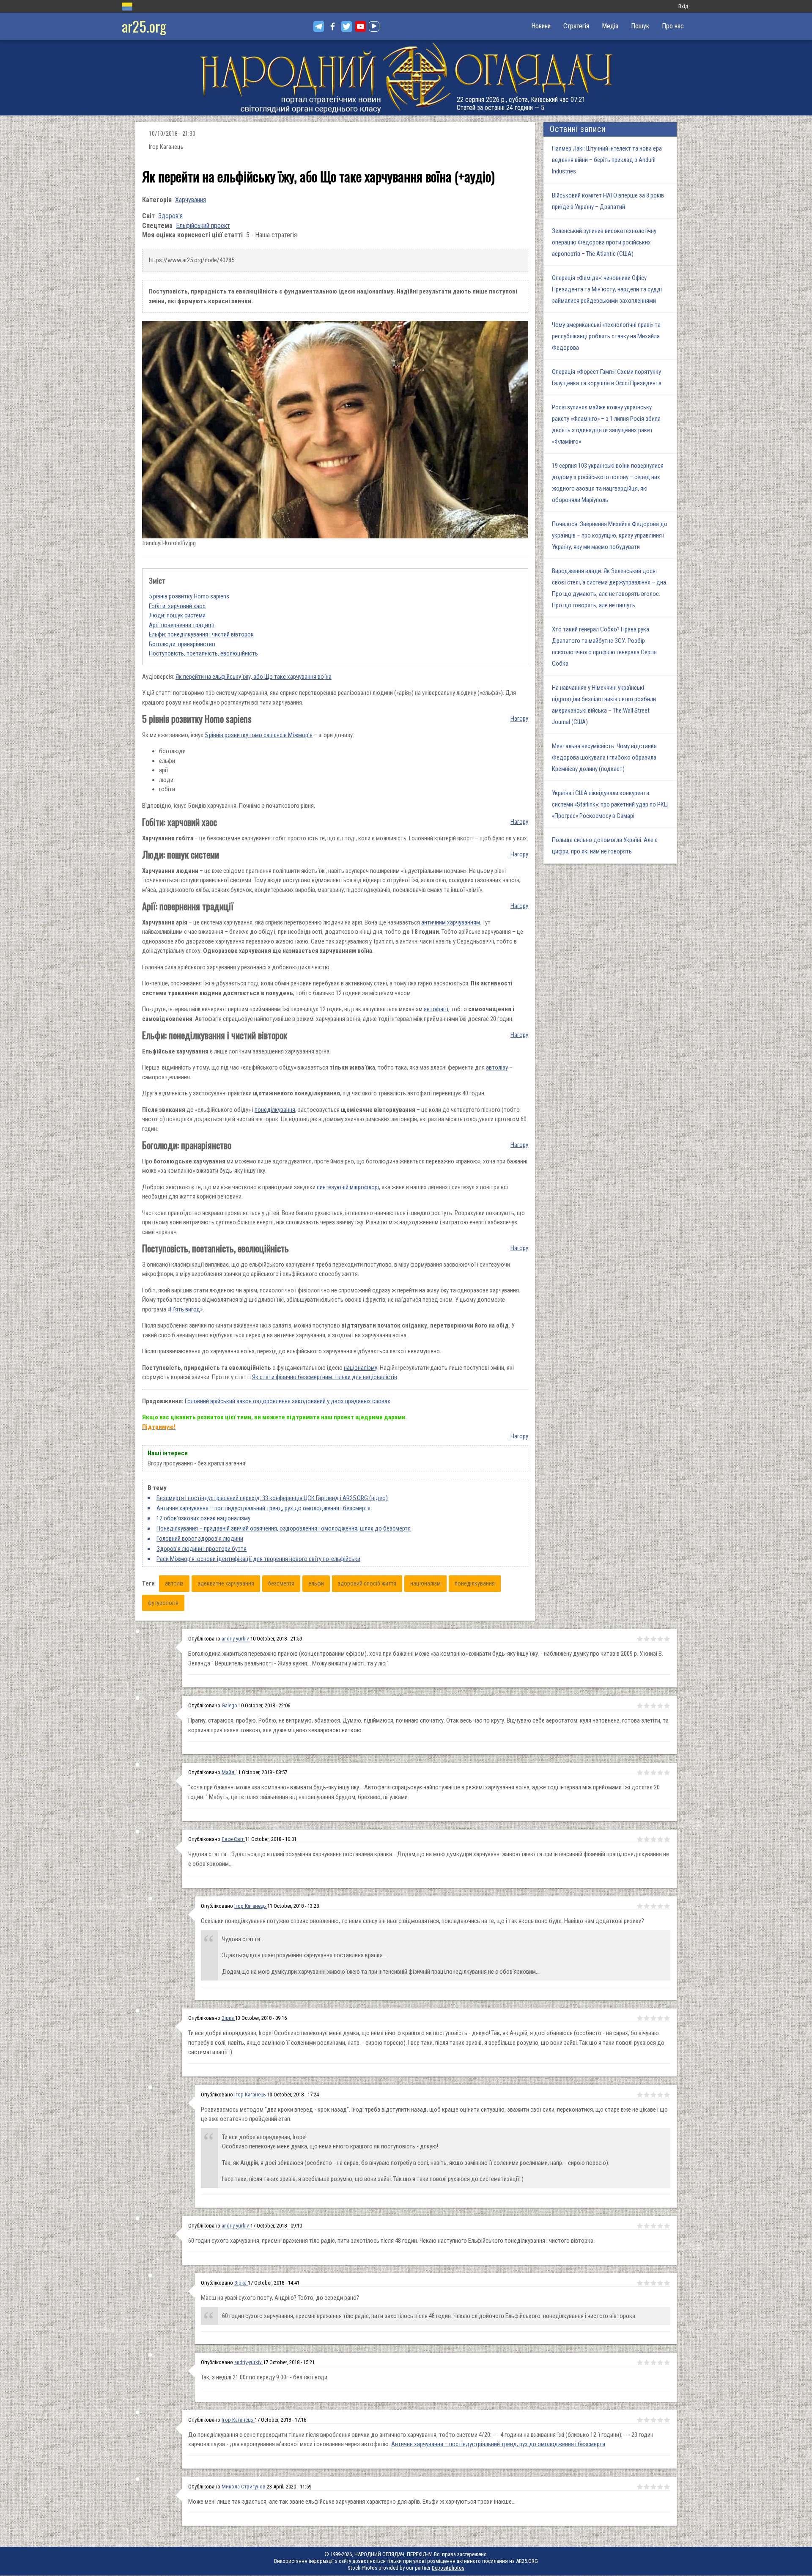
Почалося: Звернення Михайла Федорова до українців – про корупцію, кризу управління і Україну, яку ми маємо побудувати (610, 535)
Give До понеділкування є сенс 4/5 (660, 2420)
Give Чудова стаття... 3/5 (653, 1839)
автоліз (174, 1583)
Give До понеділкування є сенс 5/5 (667, 2420)
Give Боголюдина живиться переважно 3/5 (653, 1639)
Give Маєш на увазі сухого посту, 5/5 (667, 2283)
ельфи (316, 1583)
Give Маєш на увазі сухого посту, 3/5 (653, 2283)
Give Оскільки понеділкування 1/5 (640, 1906)
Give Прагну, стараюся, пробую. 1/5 (640, 1706)
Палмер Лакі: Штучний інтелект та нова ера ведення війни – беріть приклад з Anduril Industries (607, 160)
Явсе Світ (233, 1839)
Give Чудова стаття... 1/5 (640, 1839)
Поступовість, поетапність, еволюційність (203, 653)
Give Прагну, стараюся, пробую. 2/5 (647, 1706)
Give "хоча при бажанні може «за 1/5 (640, 1772)
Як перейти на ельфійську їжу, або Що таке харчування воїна (254, 677)
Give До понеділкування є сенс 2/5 (647, 2420)
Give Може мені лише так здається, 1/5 (640, 2487)
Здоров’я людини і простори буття (202, 1549)
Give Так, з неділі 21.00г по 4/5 (660, 2362)
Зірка (228, 2018)
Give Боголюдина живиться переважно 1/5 (640, 1639)
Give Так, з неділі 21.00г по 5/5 (667, 2362)
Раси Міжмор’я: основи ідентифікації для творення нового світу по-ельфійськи (258, 1559)
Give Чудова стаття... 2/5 (647, 1839)
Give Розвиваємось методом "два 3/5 (653, 2095)
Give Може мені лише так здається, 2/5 (647, 2487)
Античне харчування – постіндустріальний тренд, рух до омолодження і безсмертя (263, 1508)
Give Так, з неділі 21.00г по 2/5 (647, 2362)
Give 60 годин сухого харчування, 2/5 (647, 2226)
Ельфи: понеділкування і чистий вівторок (201, 634)
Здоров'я (170, 216)
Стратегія (576, 26)
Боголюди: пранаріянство (182, 644)
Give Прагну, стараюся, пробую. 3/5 (653, 1706)
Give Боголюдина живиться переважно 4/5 (660, 1639)
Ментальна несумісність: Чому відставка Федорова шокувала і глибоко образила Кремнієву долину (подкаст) (604, 757)
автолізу (497, 1067)
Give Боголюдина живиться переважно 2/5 (647, 1639)
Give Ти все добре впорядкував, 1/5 (640, 2018)
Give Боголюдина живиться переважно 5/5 (667, 1639)
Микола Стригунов (244, 2487)
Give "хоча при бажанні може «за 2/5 (647, 1772)
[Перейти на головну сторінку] (406, 78)
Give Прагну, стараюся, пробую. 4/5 (660, 1706)
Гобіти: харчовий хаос (177, 606)
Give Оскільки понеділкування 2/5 (647, 1906)
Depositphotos (448, 2568)
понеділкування (275, 1110)
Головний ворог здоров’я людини (200, 1539)
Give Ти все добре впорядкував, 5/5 (667, 2018)
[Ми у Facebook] (333, 26)
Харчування (191, 200)
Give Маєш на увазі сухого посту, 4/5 (660, 2283)
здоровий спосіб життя (367, 1583)
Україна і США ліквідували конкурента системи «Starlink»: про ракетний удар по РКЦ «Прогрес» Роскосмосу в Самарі (610, 804)
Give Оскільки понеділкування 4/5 (660, 1906)
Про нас (673, 26)
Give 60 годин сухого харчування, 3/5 (653, 2226)
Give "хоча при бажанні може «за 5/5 (667, 1772)
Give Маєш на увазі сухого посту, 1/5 (640, 2283)
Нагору (519, 719)
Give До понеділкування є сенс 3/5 (653, 2420)
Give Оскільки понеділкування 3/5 (653, 1906)
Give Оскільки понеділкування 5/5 (667, 1906)
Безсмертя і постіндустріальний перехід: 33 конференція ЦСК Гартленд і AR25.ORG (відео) (272, 1498)
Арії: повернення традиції (182, 625)
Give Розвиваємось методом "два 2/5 (647, 2095)
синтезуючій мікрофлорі (348, 1187)
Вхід (683, 6)
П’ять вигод (185, 1309)
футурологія (163, 1603)
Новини (541, 26)
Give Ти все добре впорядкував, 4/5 (660, 2018)
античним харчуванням (451, 922)
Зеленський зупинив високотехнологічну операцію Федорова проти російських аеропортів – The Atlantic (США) (604, 242)
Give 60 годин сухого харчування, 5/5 (667, 2226)
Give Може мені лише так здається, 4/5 (660, 2487)
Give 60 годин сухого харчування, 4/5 (660, 2226)
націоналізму (361, 1368)
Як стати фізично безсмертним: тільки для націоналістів (325, 1377)
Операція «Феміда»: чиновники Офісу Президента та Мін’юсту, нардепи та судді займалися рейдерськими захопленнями (607, 289)
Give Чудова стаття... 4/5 (660, 1839)
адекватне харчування (226, 1583)
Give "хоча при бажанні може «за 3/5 (653, 1772)
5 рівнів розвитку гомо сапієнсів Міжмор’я (259, 735)
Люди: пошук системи (177, 615)
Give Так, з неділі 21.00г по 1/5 (640, 2362)
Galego (230, 1705)
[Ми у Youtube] (361, 26)
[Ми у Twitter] (347, 26)
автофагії (436, 1009)
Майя (229, 1772)
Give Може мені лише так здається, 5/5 (667, 2487)
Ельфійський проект (203, 226)
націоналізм (425, 1583)
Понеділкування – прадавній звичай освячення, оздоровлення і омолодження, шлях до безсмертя (284, 1528)
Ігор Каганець (251, 1906)
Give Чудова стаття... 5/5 (667, 1839)
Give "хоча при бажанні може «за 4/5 (660, 1772)
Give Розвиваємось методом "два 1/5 (640, 2095)
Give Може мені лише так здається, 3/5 (653, 2487)
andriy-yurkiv (236, 1639)
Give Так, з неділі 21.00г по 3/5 (653, 2362)
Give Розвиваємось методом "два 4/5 (660, 2095)
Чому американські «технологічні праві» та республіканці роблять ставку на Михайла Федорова (606, 336)
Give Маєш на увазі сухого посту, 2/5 (647, 2283)
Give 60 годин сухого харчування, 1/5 (640, 2226)
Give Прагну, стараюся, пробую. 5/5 (667, 1706)
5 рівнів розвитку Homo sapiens (189, 596)
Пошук (640, 26)
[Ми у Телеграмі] (319, 26)
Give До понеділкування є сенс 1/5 (640, 2420)
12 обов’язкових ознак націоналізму (203, 1518)
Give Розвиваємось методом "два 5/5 (667, 2095)
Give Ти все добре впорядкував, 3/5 (653, 2018)
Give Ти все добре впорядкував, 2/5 (647, 2018)
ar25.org (144, 26)
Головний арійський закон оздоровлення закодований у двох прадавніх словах (288, 1401)
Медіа (610, 26)
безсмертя (281, 1583)
